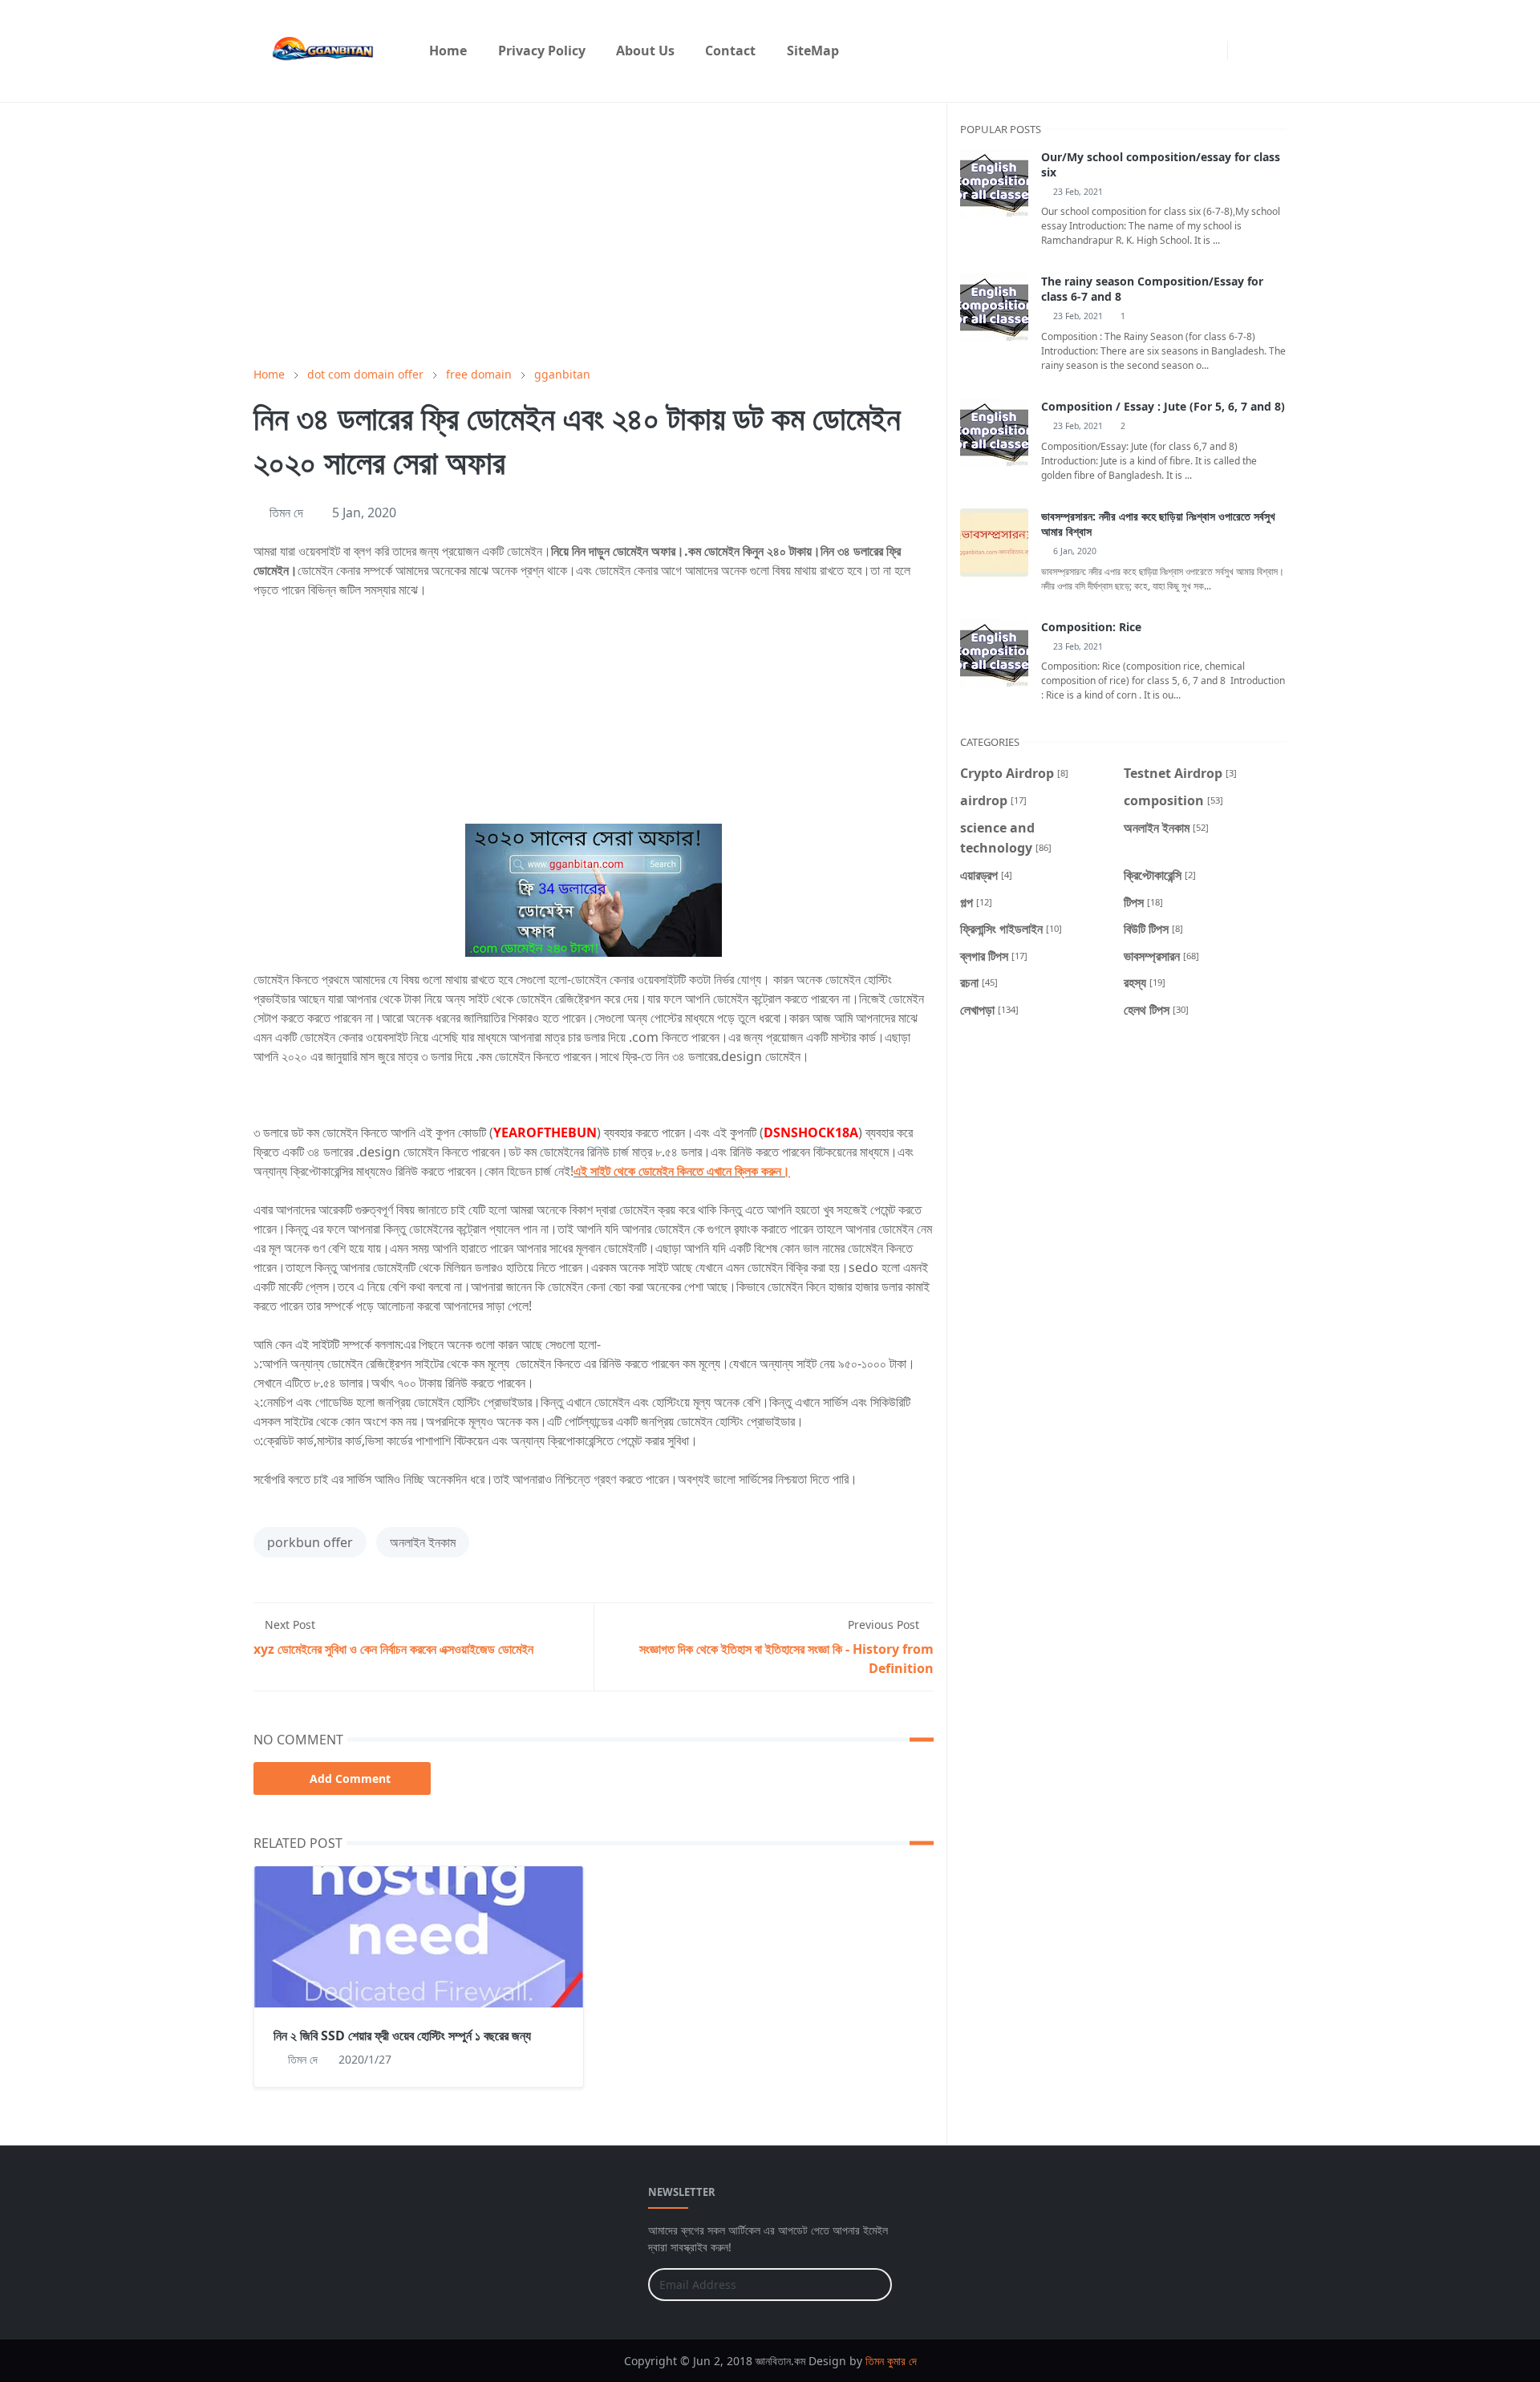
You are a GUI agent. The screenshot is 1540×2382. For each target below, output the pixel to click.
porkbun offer (310, 1542)
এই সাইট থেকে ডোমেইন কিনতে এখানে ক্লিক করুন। (682, 1171)
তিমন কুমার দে (891, 2361)
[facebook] (1185, 51)
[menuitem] (448, 51)
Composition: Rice (1091, 627)
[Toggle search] (1272, 51)
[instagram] (1211, 51)
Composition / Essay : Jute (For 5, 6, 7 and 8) (1163, 406)
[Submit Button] (873, 2285)
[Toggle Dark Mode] (1244, 51)
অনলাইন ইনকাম (423, 1542)
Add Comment (350, 1778)
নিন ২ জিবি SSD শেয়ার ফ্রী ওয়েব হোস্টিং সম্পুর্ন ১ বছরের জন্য (402, 2036)
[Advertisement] (594, 234)
